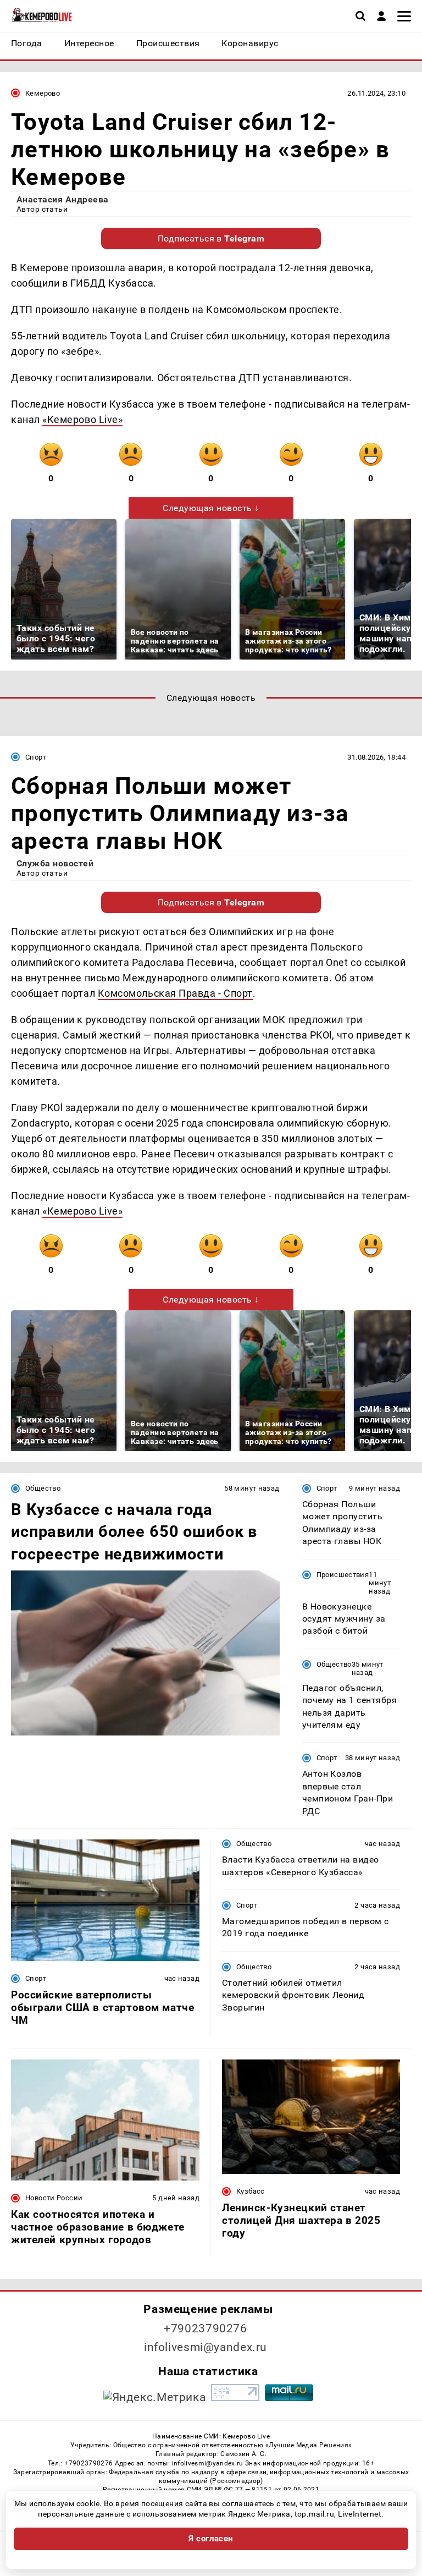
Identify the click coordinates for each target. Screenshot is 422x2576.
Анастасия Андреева (63, 199)
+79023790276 (206, 2328)
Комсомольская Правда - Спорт (175, 993)
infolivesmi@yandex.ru (206, 2347)
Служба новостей (55, 863)
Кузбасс (251, 2191)
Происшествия (343, 1575)
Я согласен (211, 2539)
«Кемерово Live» (82, 419)
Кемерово (43, 93)
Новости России (54, 2198)
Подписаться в (211, 238)
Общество (43, 1488)
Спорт (36, 757)
